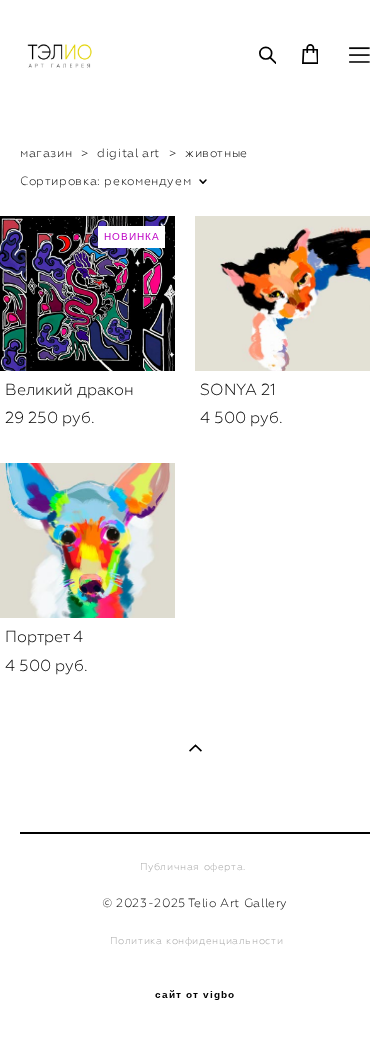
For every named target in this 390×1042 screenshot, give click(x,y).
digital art (128, 153)
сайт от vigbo (195, 995)
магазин (46, 153)
